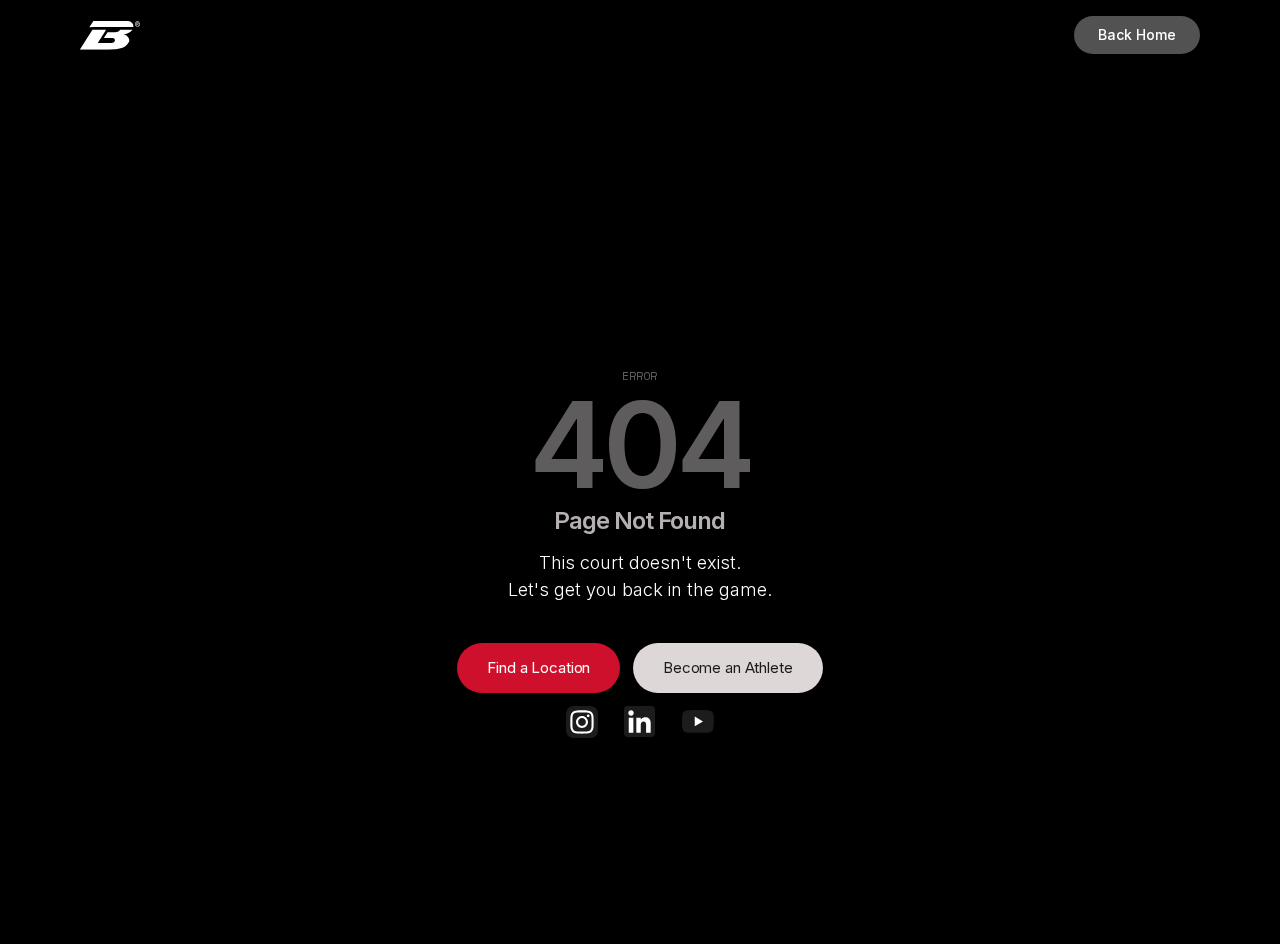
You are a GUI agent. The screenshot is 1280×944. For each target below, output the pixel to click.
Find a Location (538, 667)
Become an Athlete (727, 667)
